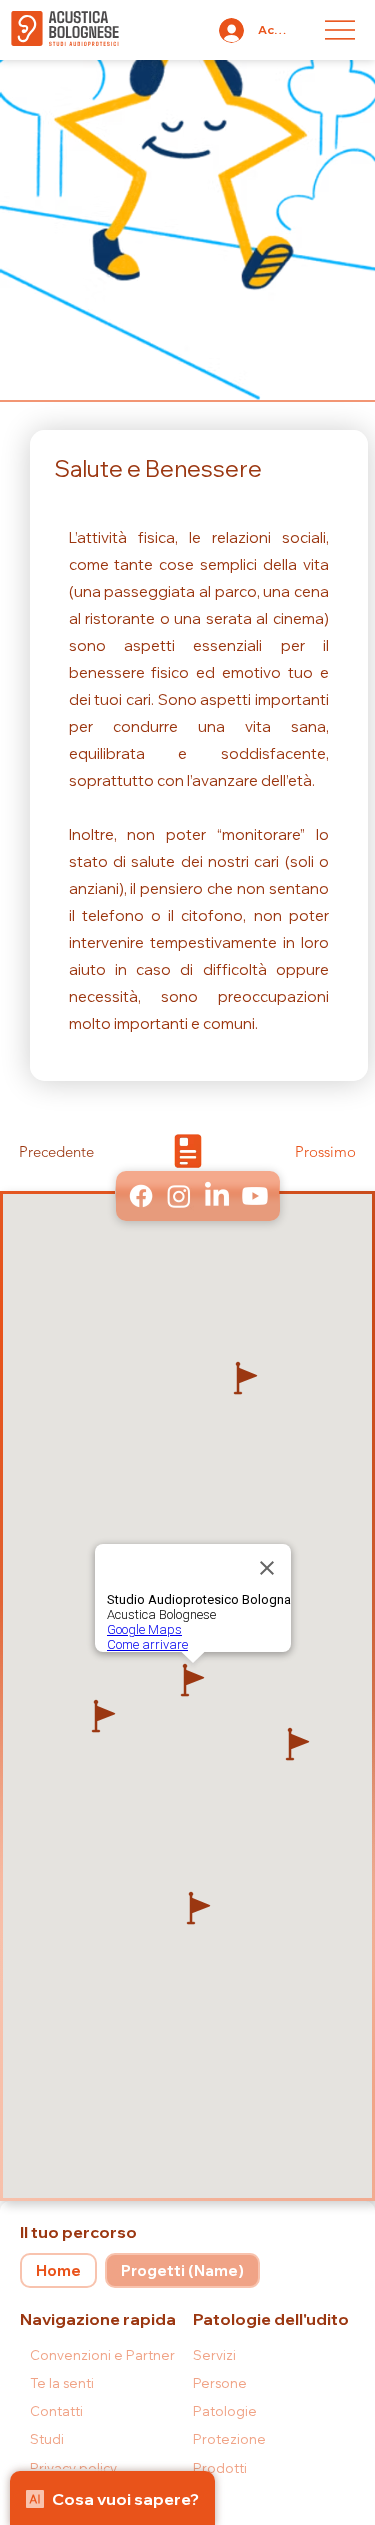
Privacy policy (73, 2468)
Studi (47, 2439)
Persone (220, 2383)
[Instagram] (178, 1196)
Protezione (229, 2439)
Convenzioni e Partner (102, 2355)
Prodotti (220, 2468)
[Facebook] (140, 1196)
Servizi (214, 2355)
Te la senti (62, 2383)
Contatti (56, 2411)
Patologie (225, 2411)
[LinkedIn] (216, 1196)
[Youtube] (254, 1196)
